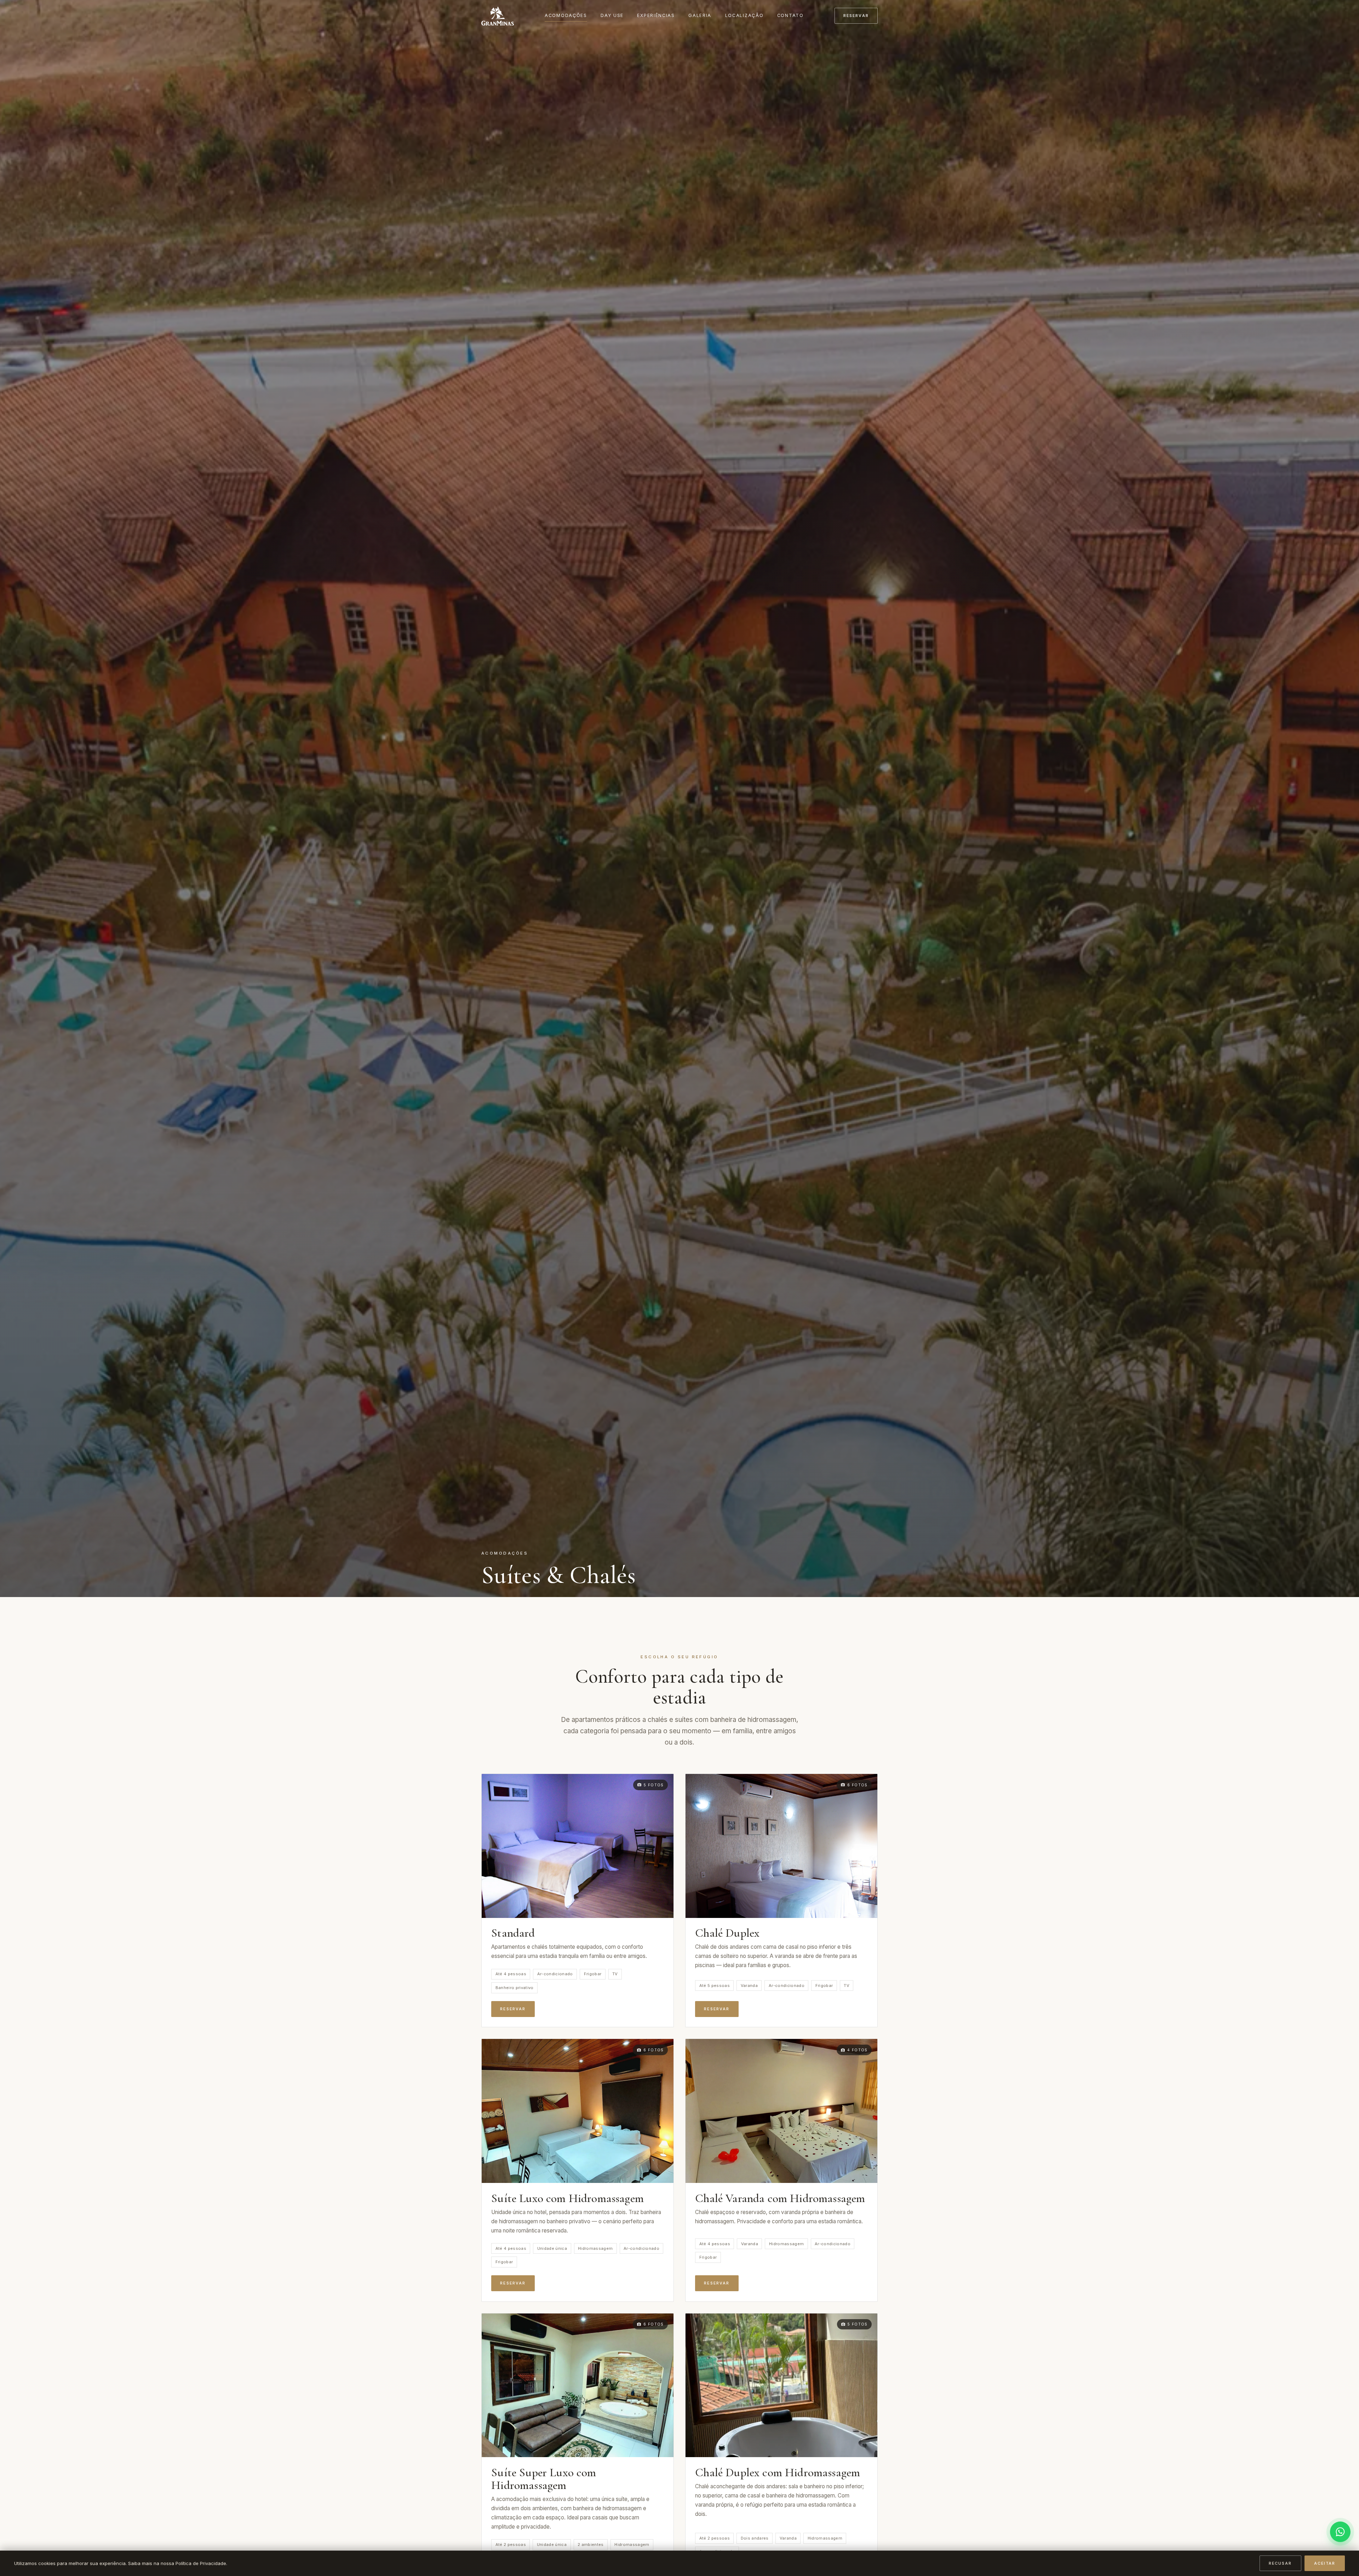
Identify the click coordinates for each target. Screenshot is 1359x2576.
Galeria (700, 15)
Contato (790, 15)
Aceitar (1325, 2563)
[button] (578, 1846)
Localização (744, 15)
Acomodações (566, 15)
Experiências (656, 15)
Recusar (1280, 2563)
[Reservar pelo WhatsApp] (1340, 2532)
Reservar (856, 16)
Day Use (612, 15)
